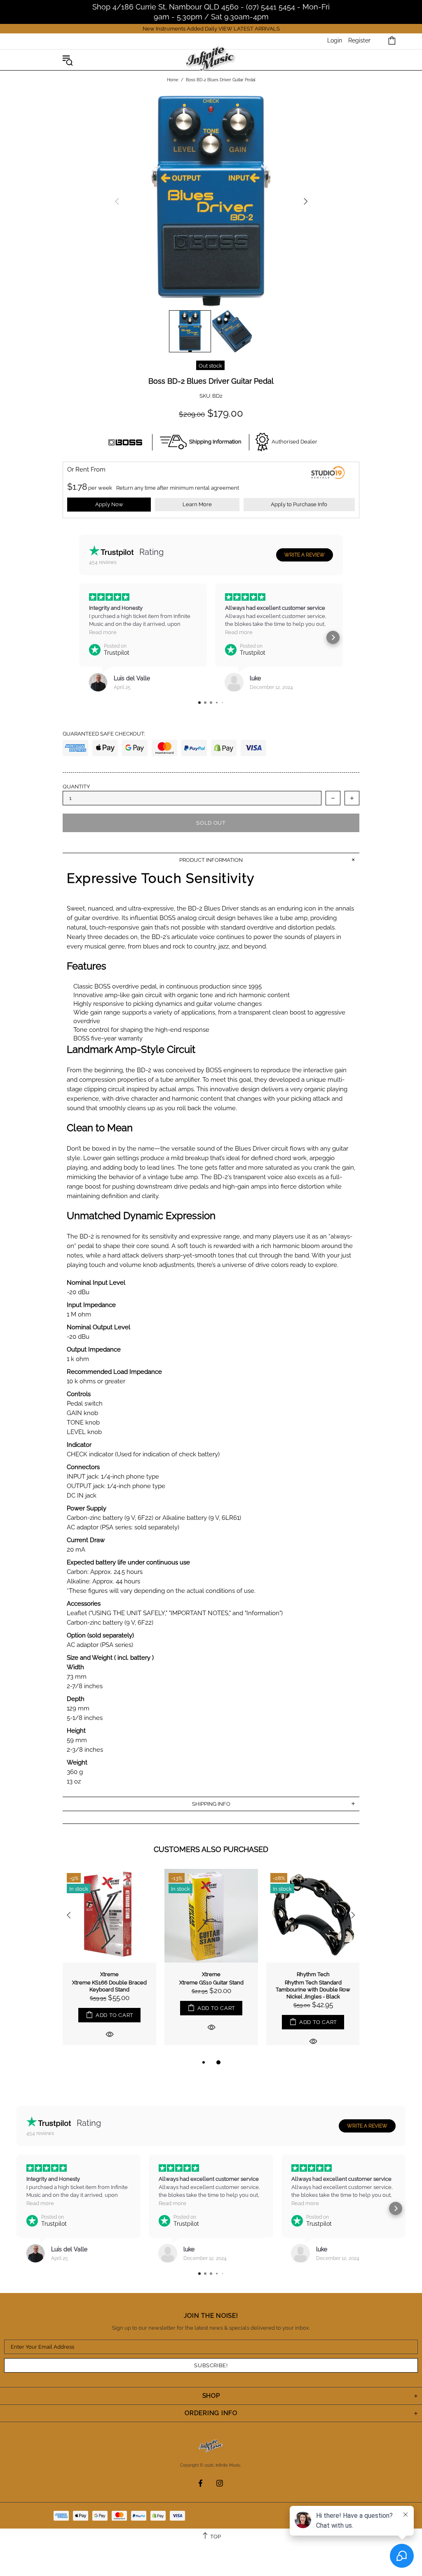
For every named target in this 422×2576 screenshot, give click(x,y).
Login (335, 40)
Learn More (197, 504)
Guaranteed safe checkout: (104, 734)
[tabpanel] (109, 1963)
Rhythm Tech (313, 1974)
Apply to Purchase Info (299, 504)
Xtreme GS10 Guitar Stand (211, 1983)
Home (173, 80)
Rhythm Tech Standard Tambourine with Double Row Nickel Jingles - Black (313, 1990)
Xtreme (109, 1974)
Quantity (76, 787)
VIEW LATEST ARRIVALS (249, 29)
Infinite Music (211, 60)
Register (359, 40)
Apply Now (109, 504)
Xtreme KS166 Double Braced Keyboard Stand (109, 1986)
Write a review (305, 555)
